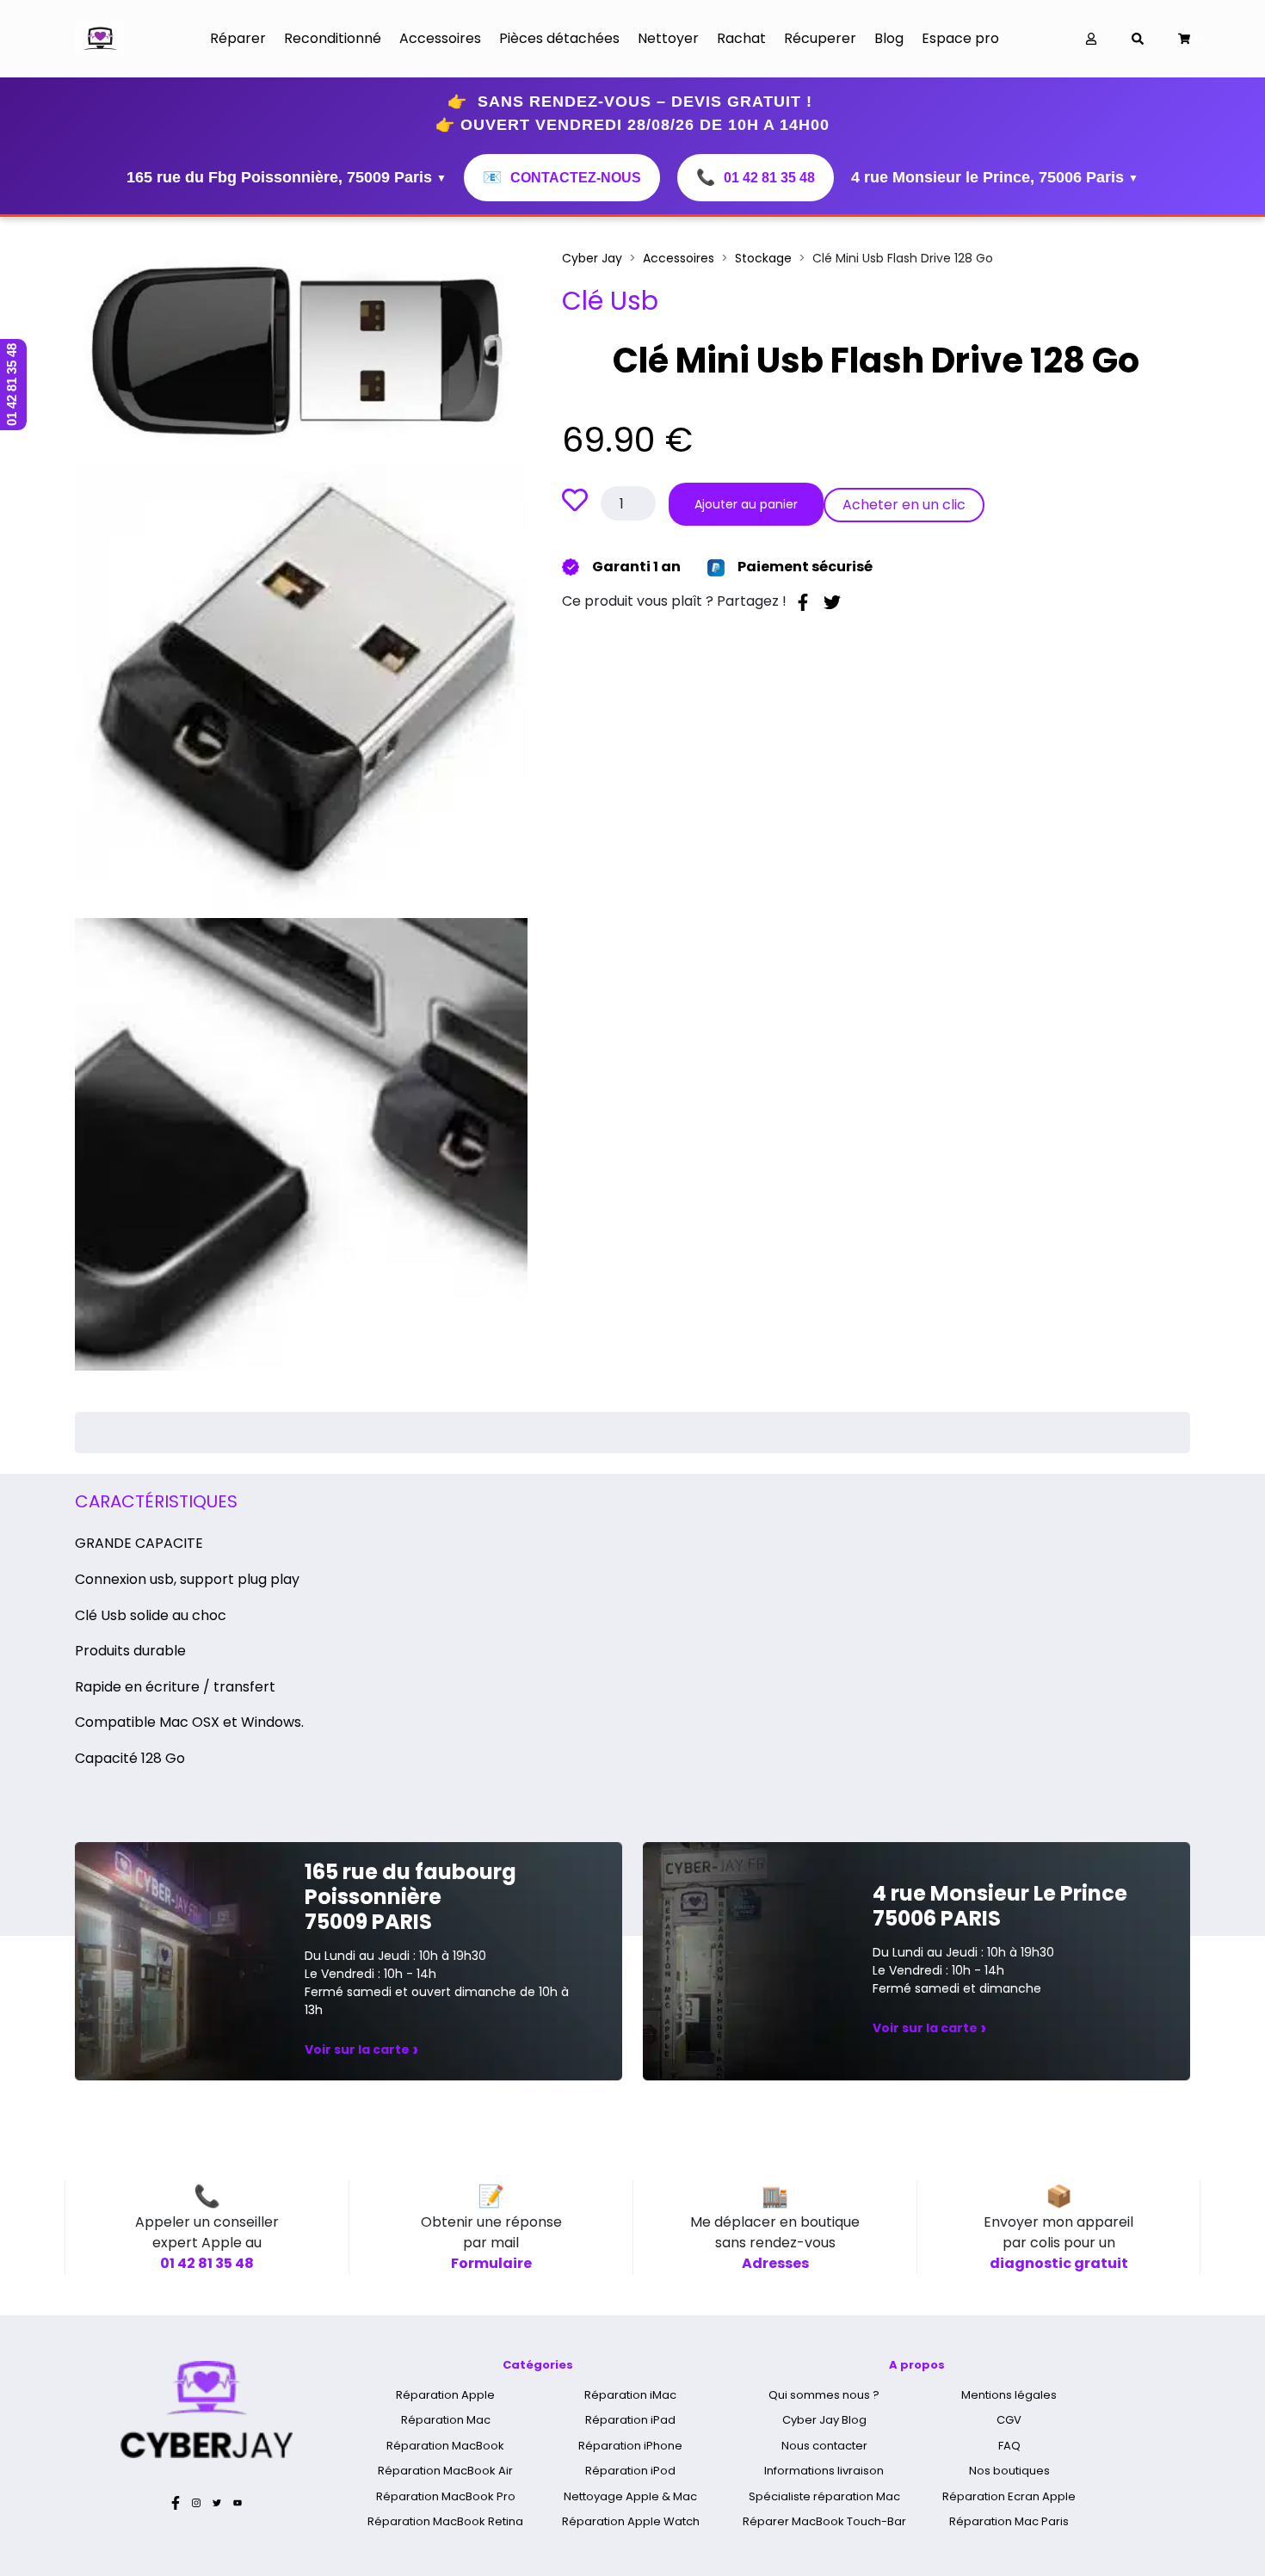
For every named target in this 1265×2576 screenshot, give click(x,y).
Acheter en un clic (904, 505)
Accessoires (440, 38)
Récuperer (820, 38)
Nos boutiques (1009, 2471)
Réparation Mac (446, 2420)
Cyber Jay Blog (824, 2420)
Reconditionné (333, 38)
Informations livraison (824, 2471)
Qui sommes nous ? (824, 2395)
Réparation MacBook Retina (445, 2521)
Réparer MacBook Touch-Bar (824, 2521)
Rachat (741, 38)
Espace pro (960, 38)
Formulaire (491, 2263)
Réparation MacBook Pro (446, 2496)
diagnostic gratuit (1059, 2263)
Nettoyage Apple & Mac (630, 2496)
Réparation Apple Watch (631, 2521)
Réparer (238, 38)
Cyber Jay (592, 258)
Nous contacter (824, 2446)
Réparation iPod (630, 2471)
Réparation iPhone (630, 2446)
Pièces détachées (559, 38)
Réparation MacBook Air (445, 2471)
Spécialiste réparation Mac (824, 2496)
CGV (1009, 2420)
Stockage (763, 258)
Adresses (775, 2263)
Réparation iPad (630, 2420)
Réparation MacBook (445, 2446)
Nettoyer (668, 38)
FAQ (1009, 2446)
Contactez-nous (562, 177)
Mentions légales (1009, 2395)
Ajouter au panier (746, 504)
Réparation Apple (445, 2395)
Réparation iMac (630, 2395)
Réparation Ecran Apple (1009, 2496)
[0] (1184, 39)
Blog (889, 38)
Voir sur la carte (361, 2049)
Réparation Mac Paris (1009, 2521)
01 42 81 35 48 (756, 177)
